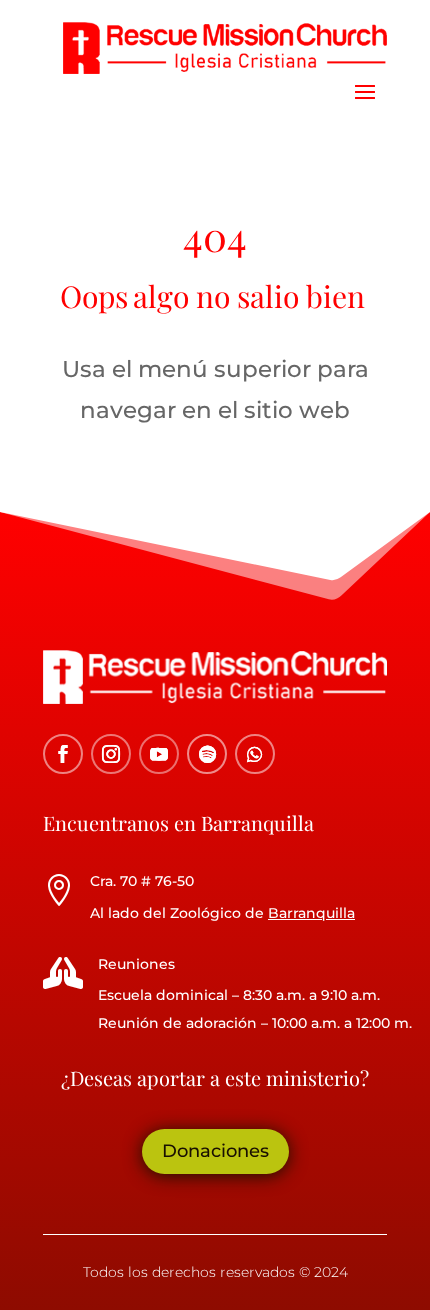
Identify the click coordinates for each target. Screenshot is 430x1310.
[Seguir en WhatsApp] (255, 754)
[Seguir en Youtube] (159, 754)
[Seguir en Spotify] (207, 754)
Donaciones (215, 1151)
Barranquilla (311, 913)
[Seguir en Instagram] (111, 754)
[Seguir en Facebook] (63, 754)
